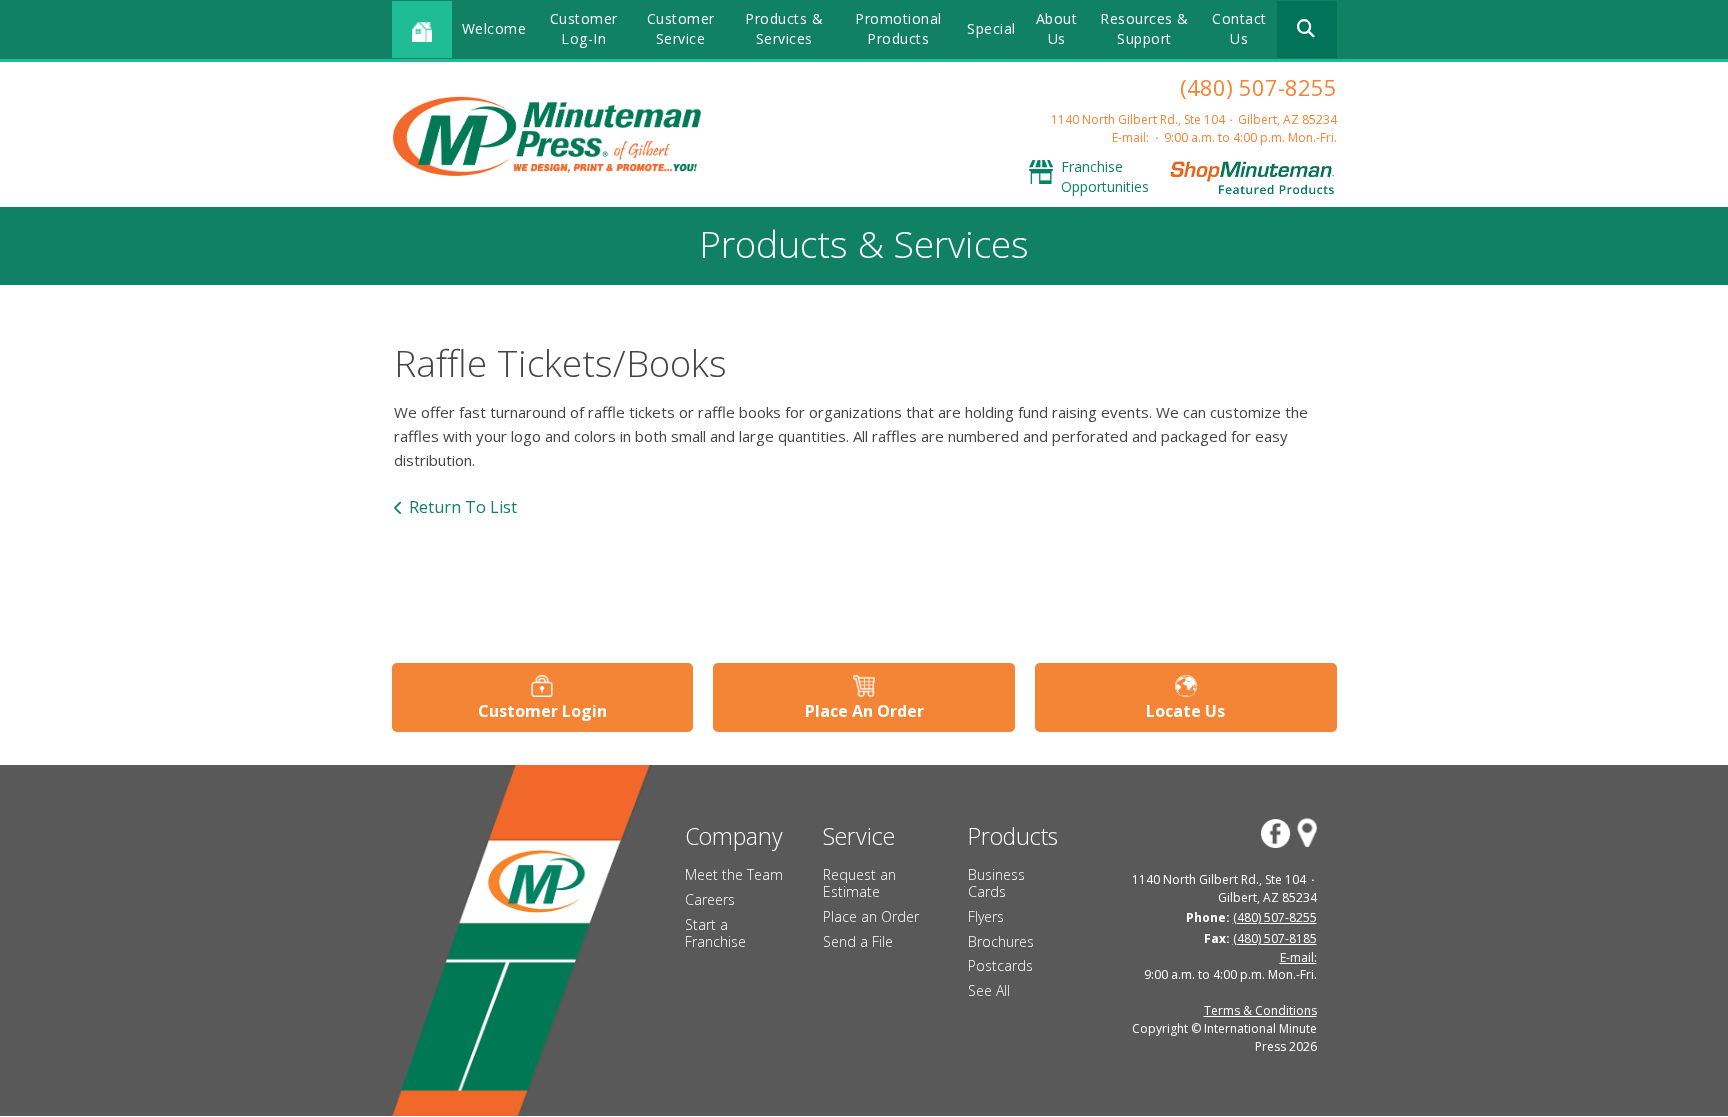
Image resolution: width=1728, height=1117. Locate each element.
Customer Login (542, 711)
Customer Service (681, 28)
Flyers (986, 916)
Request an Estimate (859, 883)
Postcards (1000, 965)
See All (989, 990)
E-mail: (1130, 137)
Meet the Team (734, 874)
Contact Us (1239, 28)
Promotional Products (898, 28)
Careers (710, 899)
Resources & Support (1144, 28)
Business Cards (996, 883)
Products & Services (784, 28)
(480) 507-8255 (1258, 87)
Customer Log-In (584, 28)
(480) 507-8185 (1275, 938)
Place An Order (864, 711)
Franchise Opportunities (1105, 176)
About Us (1057, 28)
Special (991, 28)
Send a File (858, 941)
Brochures (1001, 941)
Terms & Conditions (1260, 1010)
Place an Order (871, 916)
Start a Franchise (715, 933)
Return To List (463, 507)
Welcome (494, 28)
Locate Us (1185, 711)
